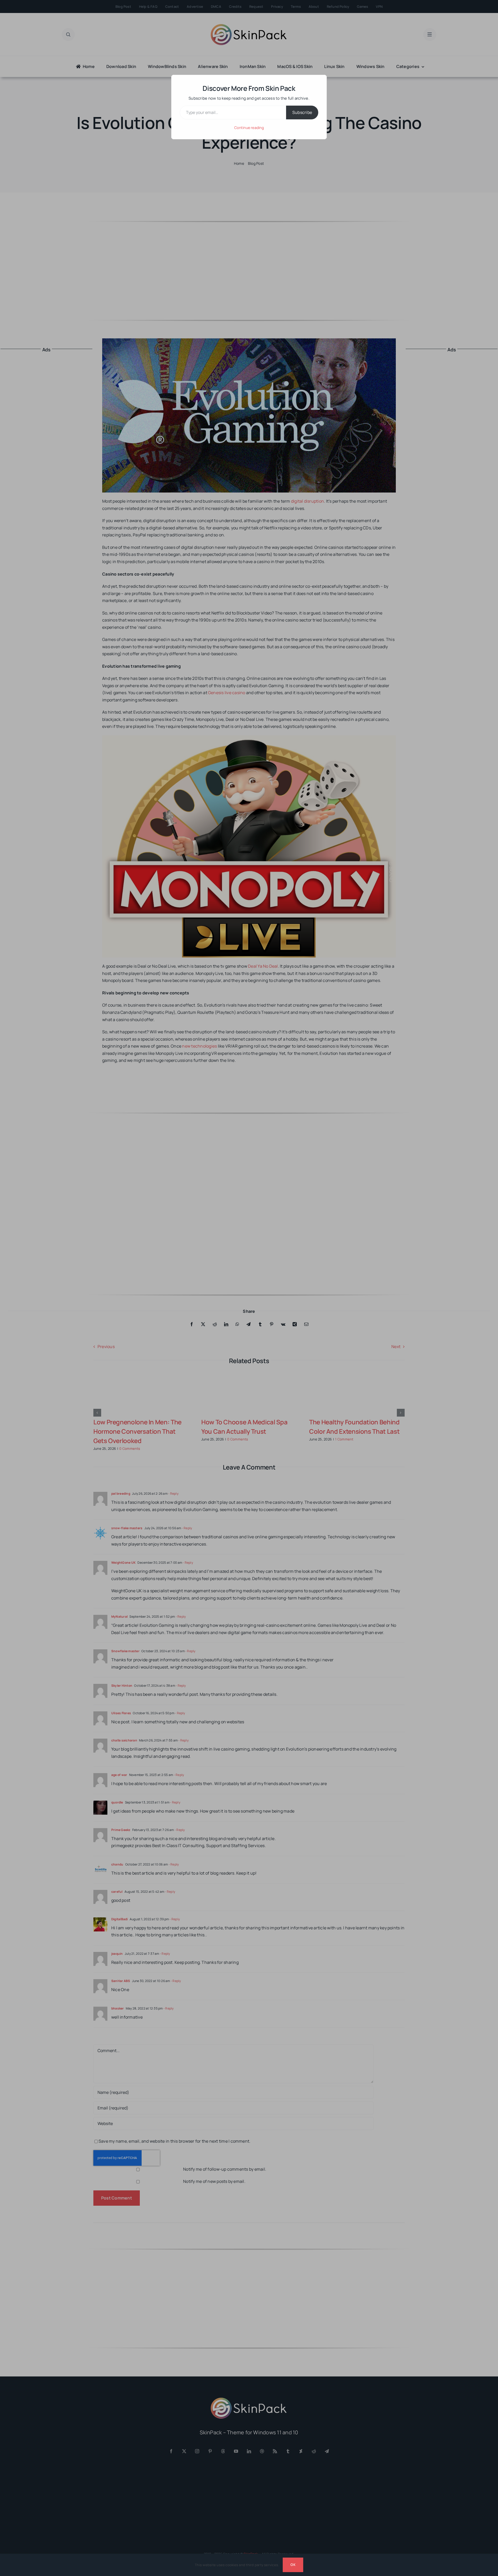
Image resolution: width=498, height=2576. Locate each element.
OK (293, 2565)
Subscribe (302, 112)
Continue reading (249, 128)
